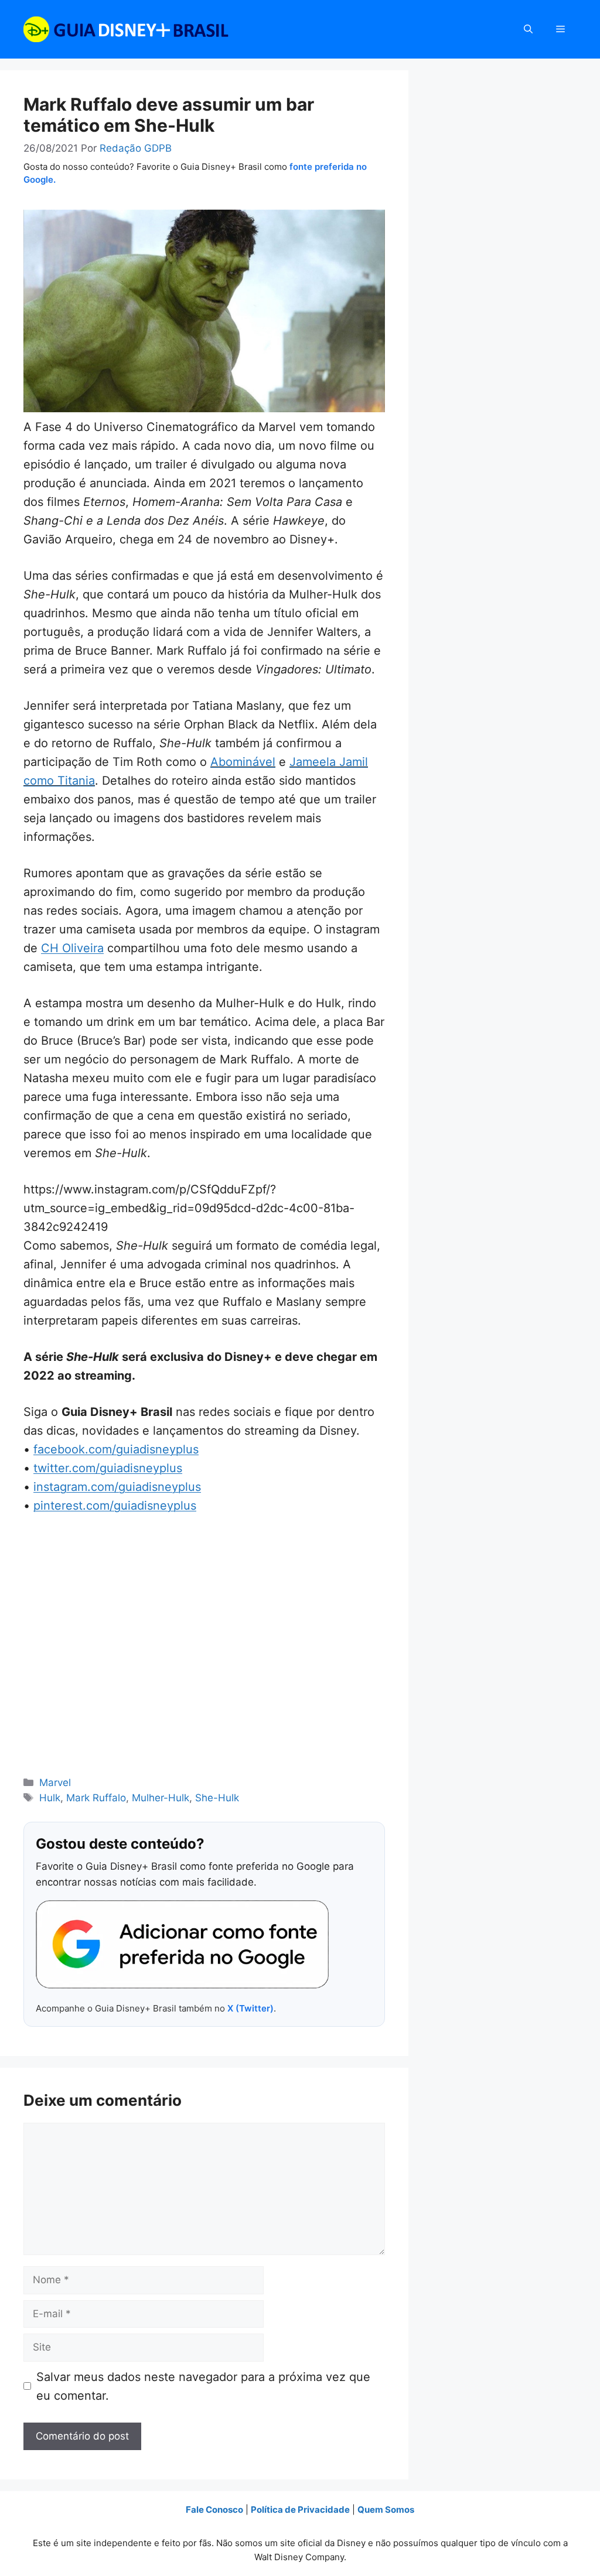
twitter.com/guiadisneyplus (108, 1468)
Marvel (55, 1783)
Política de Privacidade (300, 2510)
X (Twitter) (250, 2008)
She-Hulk (217, 1798)
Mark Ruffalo (96, 1798)
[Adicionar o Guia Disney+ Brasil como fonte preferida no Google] (182, 1945)
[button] (528, 29)
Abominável (243, 762)
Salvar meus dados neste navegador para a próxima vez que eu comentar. (203, 2386)
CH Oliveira (72, 948)
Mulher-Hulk (161, 1798)
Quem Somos (386, 2510)
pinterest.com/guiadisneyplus (115, 1506)
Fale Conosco (214, 2510)
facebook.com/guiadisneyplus (116, 1449)
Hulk (50, 1798)
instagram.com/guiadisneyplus (117, 1487)
